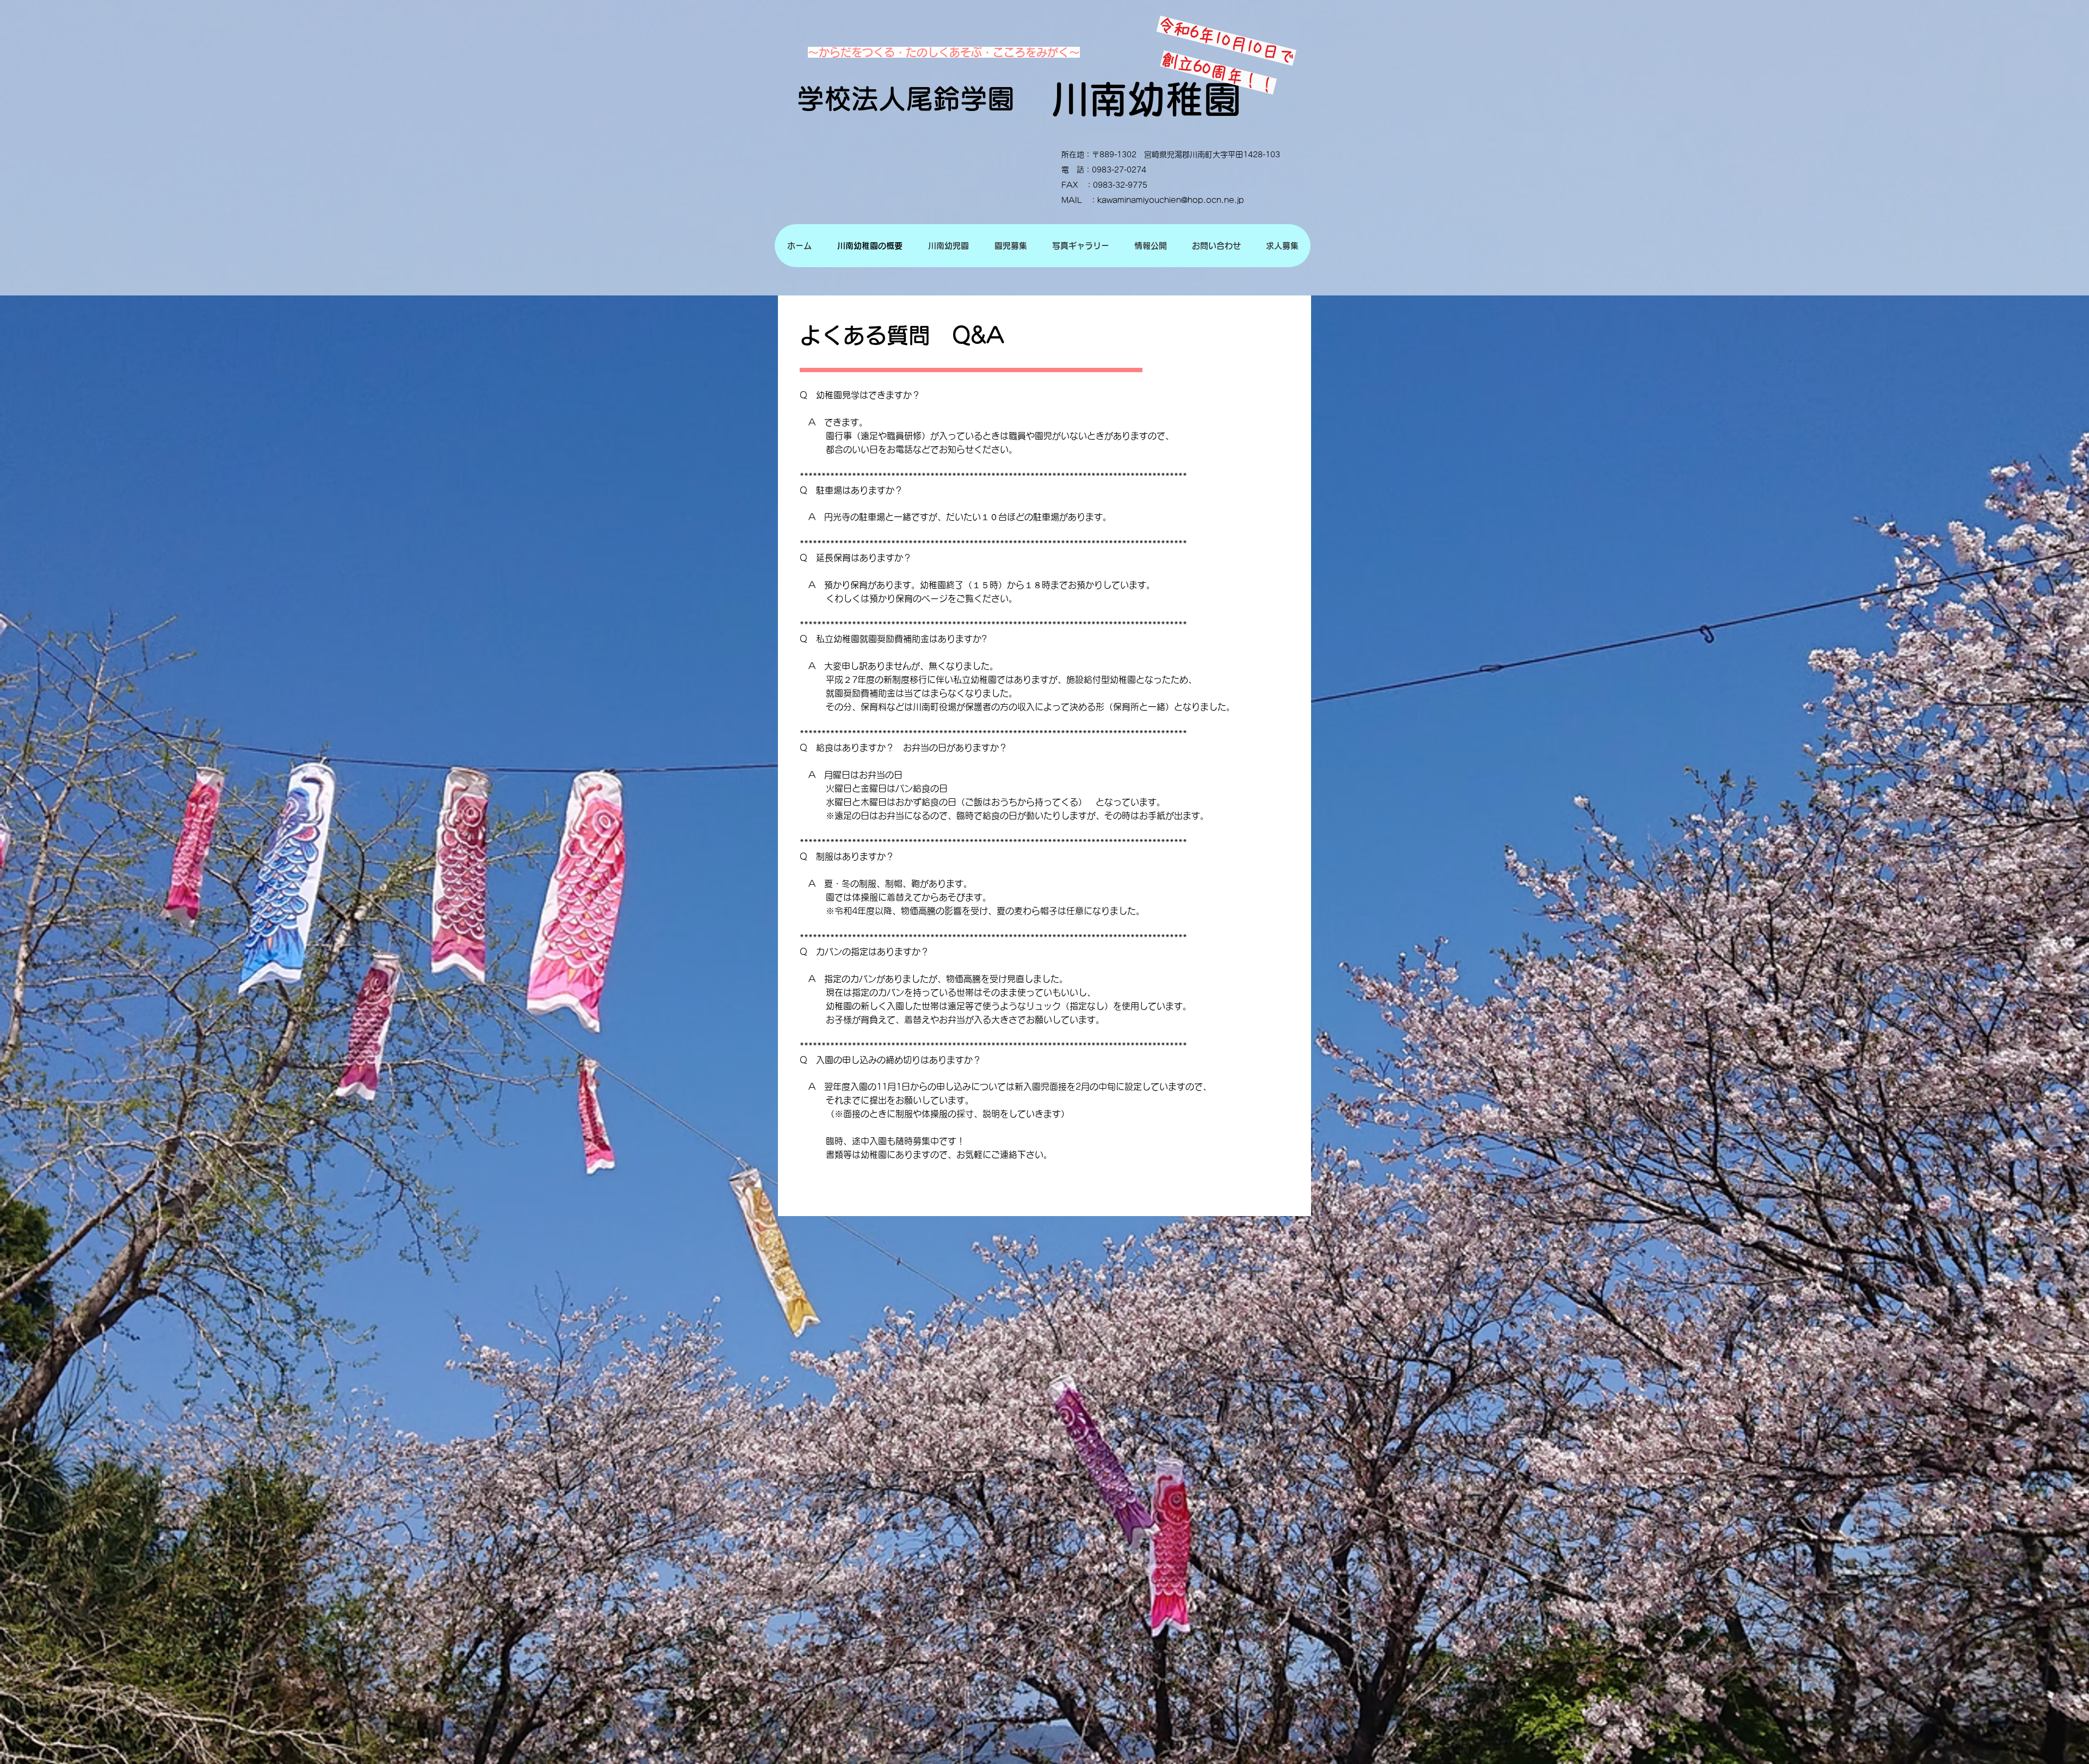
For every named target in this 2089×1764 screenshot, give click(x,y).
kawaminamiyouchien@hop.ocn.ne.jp (1171, 200)
